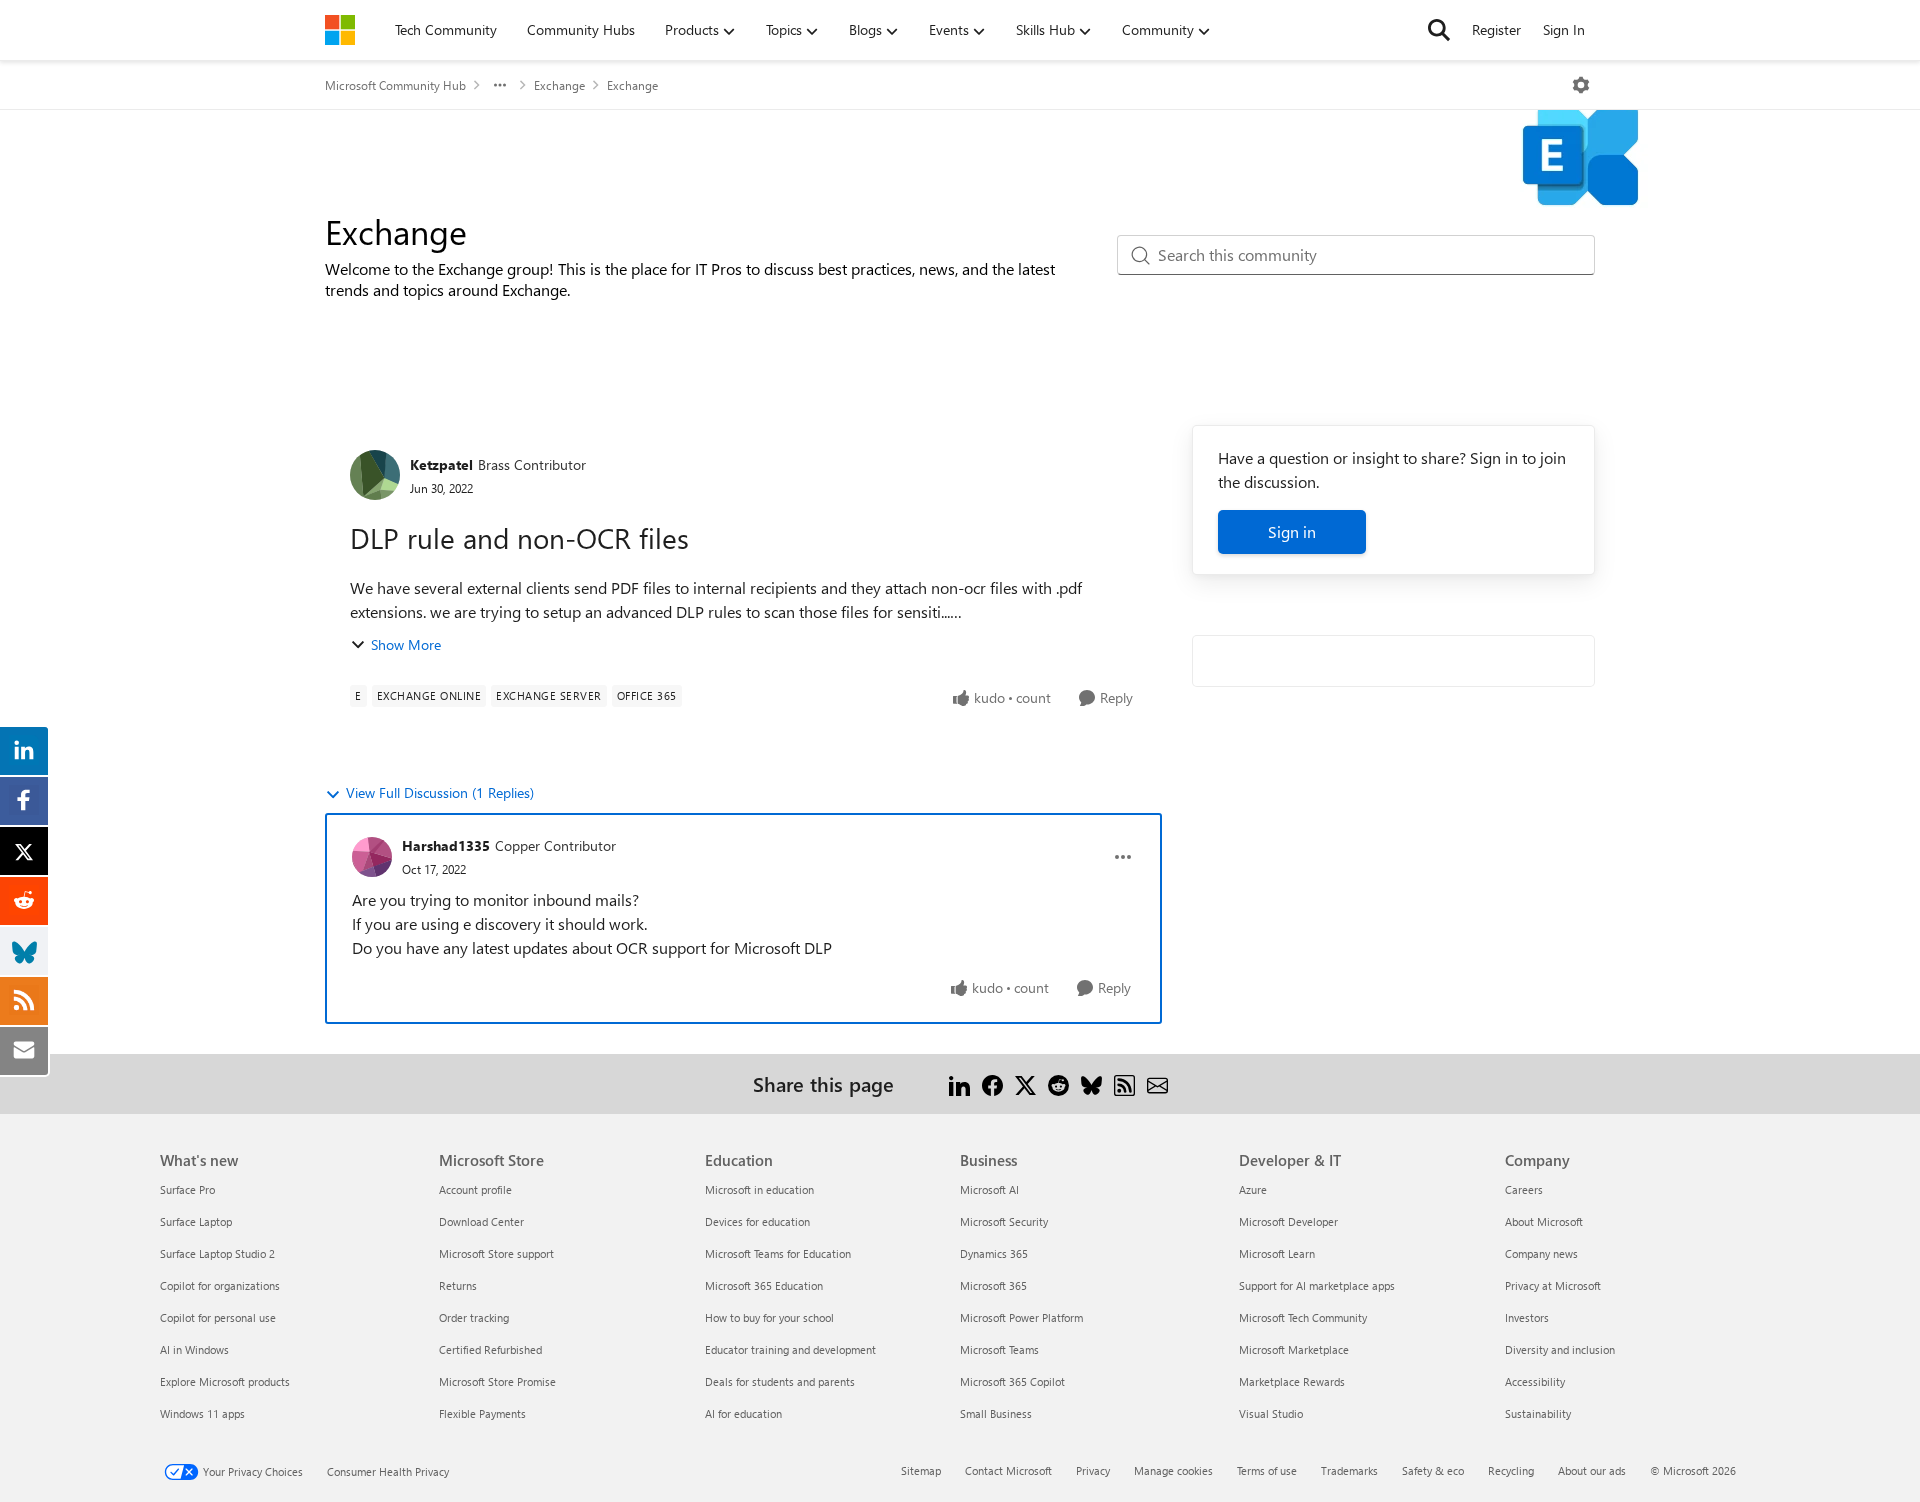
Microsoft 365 (993, 1285)
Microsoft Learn (1277, 1253)
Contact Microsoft (1008, 1470)
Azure (1253, 1189)
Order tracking (474, 1317)
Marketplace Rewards (1292, 1381)
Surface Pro (187, 1189)
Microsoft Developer (1288, 1221)
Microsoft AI (989, 1189)
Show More (406, 644)
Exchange (559, 85)
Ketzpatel (441, 464)
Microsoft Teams (999, 1349)
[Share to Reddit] (1058, 1083)
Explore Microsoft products (225, 1381)
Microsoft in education (759, 1189)
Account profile (475, 1189)
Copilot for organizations (220, 1285)
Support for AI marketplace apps (1317, 1285)
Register (1496, 29)
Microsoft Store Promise (497, 1381)
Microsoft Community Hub (395, 85)
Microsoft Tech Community (1303, 1317)
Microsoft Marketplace (1294, 1349)
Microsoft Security (1004, 1221)
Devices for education (757, 1221)
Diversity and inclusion (1560, 1349)
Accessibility (1535, 1381)
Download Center (481, 1221)
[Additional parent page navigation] (500, 85)
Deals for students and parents (780, 1381)
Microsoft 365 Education (764, 1285)
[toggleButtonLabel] (1581, 85)
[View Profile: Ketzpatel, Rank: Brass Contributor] (375, 475)
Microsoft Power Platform (1021, 1317)
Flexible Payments (482, 1413)
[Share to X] (1025, 1083)
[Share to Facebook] (992, 1083)
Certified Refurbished (490, 1349)
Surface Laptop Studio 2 (217, 1253)
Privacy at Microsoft (1553, 1285)
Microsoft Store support (496, 1253)
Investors (1527, 1317)
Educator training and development (790, 1349)
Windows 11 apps (202, 1413)
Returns (458, 1285)
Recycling (1511, 1470)
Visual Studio (1271, 1413)
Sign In (1564, 29)
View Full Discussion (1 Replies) (440, 792)
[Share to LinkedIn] (959, 1083)
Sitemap (921, 1470)
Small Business (996, 1413)
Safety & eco (1433, 1470)
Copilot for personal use (218, 1317)
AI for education (743, 1413)
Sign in (1292, 531)
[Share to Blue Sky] (1091, 1083)
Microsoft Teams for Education (778, 1253)
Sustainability (1538, 1413)
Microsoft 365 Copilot (1012, 1381)
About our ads (1592, 1470)
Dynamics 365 (994, 1253)
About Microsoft (1544, 1221)
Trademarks (1349, 1470)
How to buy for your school (769, 1317)
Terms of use (1267, 1470)
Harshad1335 (446, 845)
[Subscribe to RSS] (1124, 1083)
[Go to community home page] (340, 30)
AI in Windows (194, 1349)
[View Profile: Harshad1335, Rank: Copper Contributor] (372, 857)
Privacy (1093, 1470)
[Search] (1439, 30)
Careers (1524, 1189)
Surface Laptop (196, 1221)
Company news (1541, 1253)
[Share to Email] (1157, 1083)
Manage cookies (1173, 1470)
